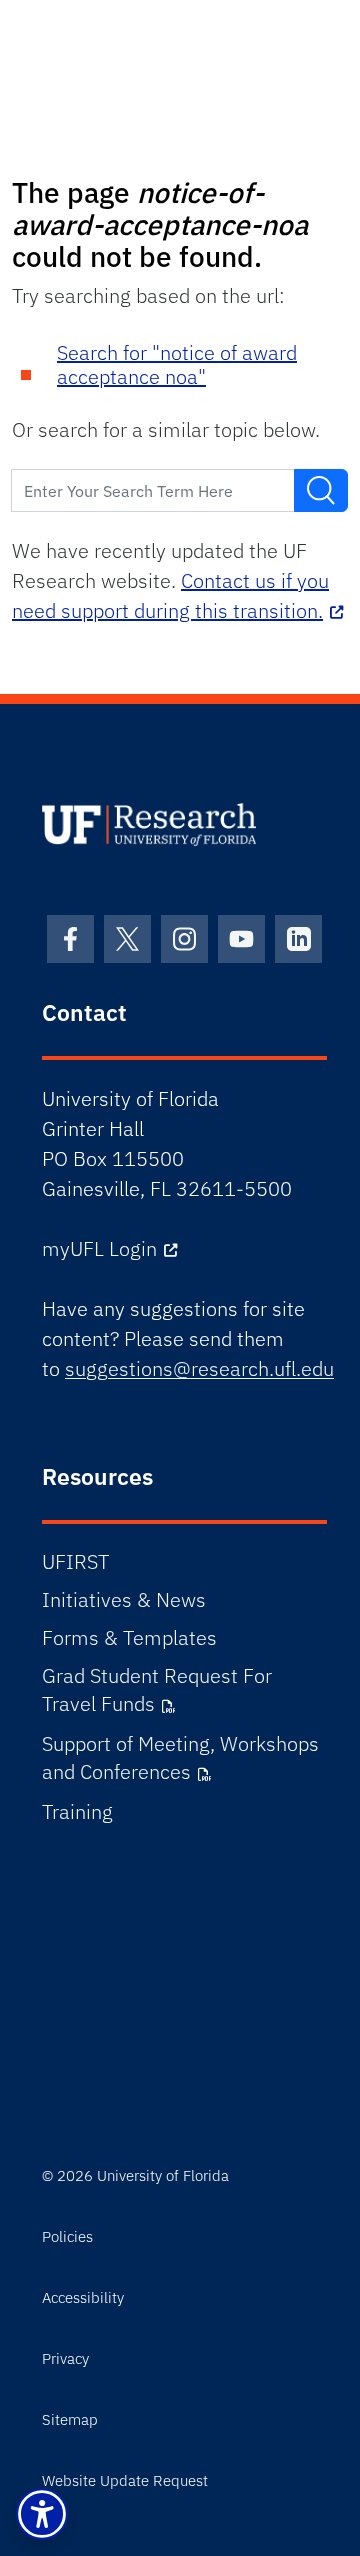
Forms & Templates (129, 1637)
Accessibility (83, 2297)
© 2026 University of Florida (135, 2175)
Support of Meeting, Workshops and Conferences (180, 1757)
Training (77, 1811)
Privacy (65, 2358)
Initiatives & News (124, 1599)
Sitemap (70, 2419)
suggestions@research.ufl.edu (199, 1368)
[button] (42, 2514)
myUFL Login (99, 1248)
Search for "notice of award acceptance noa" (177, 364)
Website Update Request (125, 2480)
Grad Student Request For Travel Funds (157, 1689)
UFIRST (75, 1561)
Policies (67, 2236)
